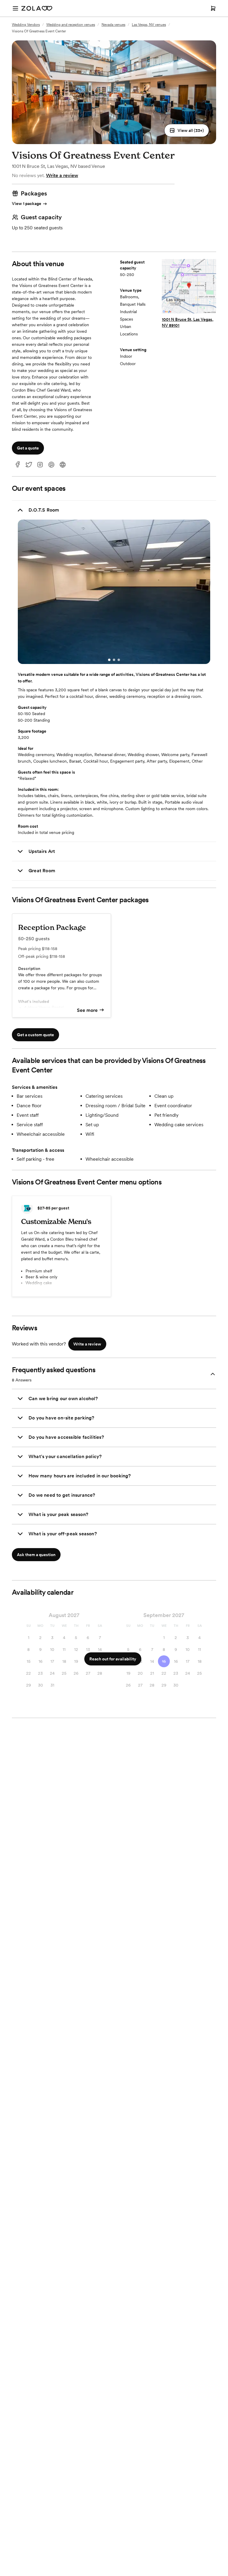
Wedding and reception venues (71, 25)
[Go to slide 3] (119, 660)
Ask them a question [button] (36, 1555)
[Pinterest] (51, 465)
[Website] (63, 465)
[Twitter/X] (29, 465)
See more (87, 1010)
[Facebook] (18, 465)
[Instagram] (40, 465)
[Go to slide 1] (109, 660)
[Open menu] (15, 8)
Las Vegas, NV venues (149, 25)
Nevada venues (113, 25)
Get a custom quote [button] (35, 1035)
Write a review (62, 175)
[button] (187, 130)
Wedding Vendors (26, 25)
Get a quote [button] (28, 448)
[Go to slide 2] (114, 660)
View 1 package (27, 204)
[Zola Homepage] (37, 8)
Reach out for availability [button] (113, 1659)
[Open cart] (213, 8)
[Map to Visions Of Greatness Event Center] (189, 287)
